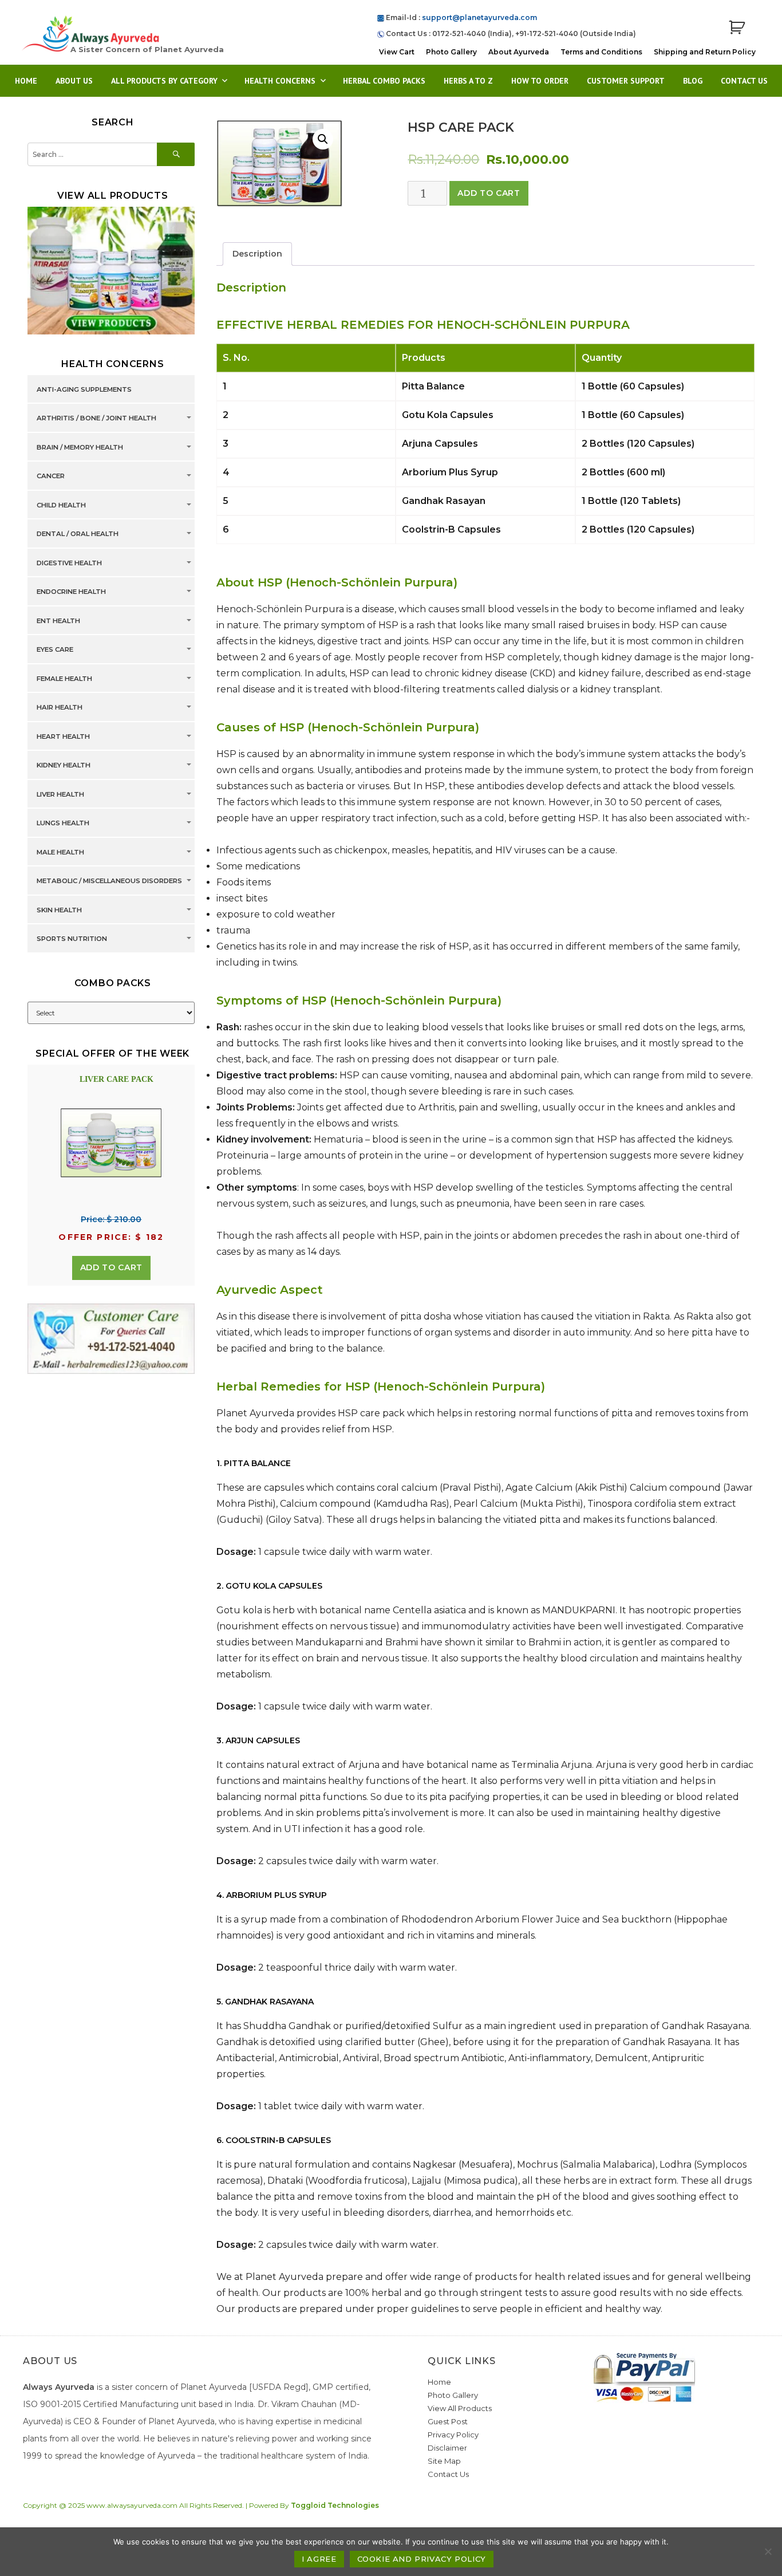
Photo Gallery (451, 52)
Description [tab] (257, 254)
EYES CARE (55, 649)
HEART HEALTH (63, 736)
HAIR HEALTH (60, 707)
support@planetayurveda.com (479, 17)
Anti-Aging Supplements (84, 389)
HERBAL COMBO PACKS (384, 81)
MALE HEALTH (60, 852)
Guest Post (448, 2421)
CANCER (51, 476)
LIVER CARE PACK (116, 1079)
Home (26, 81)
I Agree (319, 2559)
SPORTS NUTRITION (72, 939)
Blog (693, 81)
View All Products (460, 2408)
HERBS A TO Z (468, 81)
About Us (74, 81)
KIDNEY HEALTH (64, 765)
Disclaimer (447, 2448)
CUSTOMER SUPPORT (626, 81)
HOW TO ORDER (540, 81)
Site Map (444, 2461)
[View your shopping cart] (737, 28)
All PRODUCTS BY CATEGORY (164, 81)
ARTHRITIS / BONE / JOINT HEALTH (96, 418)
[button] (323, 139)
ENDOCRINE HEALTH (71, 592)
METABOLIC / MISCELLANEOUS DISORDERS (109, 881)
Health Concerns (280, 81)
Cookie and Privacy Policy (422, 2559)
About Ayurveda (519, 52)
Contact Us (744, 81)
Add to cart (489, 193)
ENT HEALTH (58, 621)
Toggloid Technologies (335, 2505)
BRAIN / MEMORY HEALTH (80, 447)
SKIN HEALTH (59, 910)
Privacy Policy (453, 2435)
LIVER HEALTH (60, 794)
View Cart (397, 52)
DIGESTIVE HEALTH (69, 563)
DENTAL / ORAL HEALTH (78, 534)
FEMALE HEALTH (64, 679)
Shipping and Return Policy (705, 52)
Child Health (61, 505)
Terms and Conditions (601, 52)
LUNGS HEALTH (63, 823)
